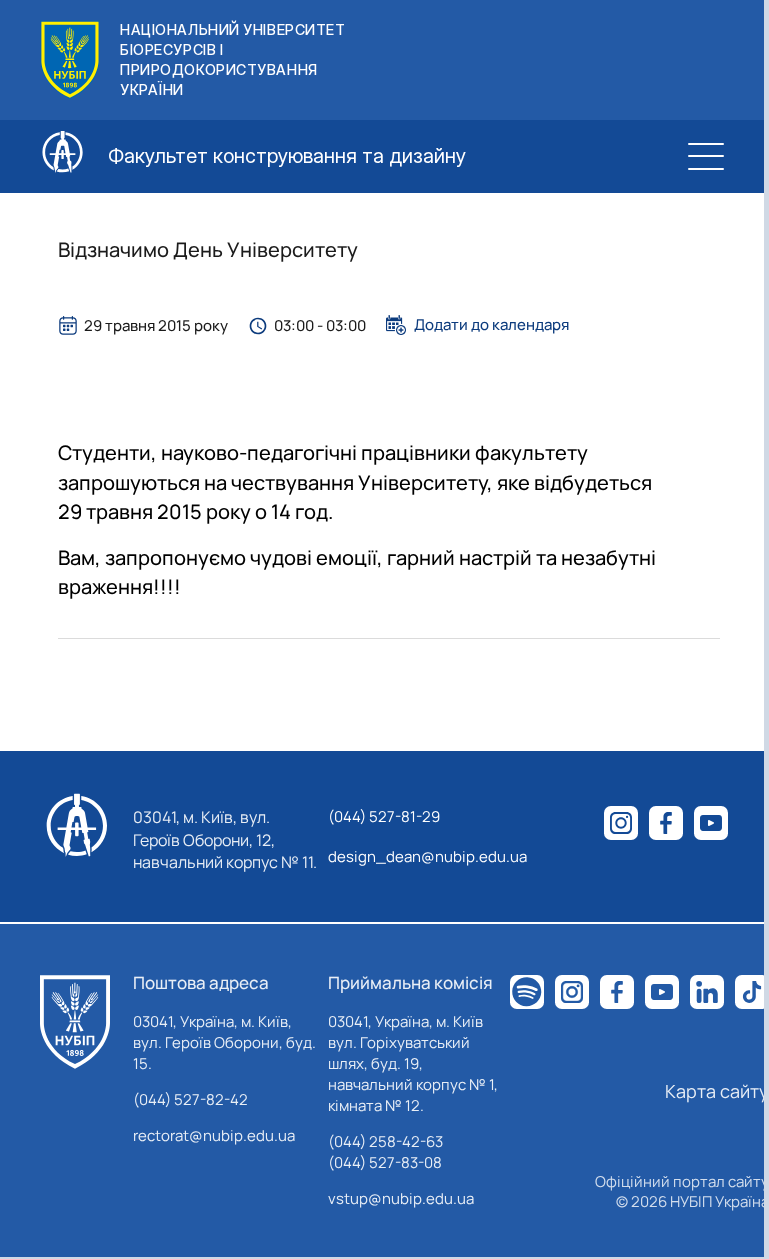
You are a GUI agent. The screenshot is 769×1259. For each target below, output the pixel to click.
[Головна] (75, 1022)
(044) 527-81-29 (384, 816)
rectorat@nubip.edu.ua (214, 1135)
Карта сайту (717, 1091)
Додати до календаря (491, 325)
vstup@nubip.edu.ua (401, 1198)
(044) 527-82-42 (190, 1099)
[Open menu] (706, 156)
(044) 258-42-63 (385, 1141)
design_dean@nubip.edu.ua (427, 856)
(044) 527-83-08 (385, 1162)
